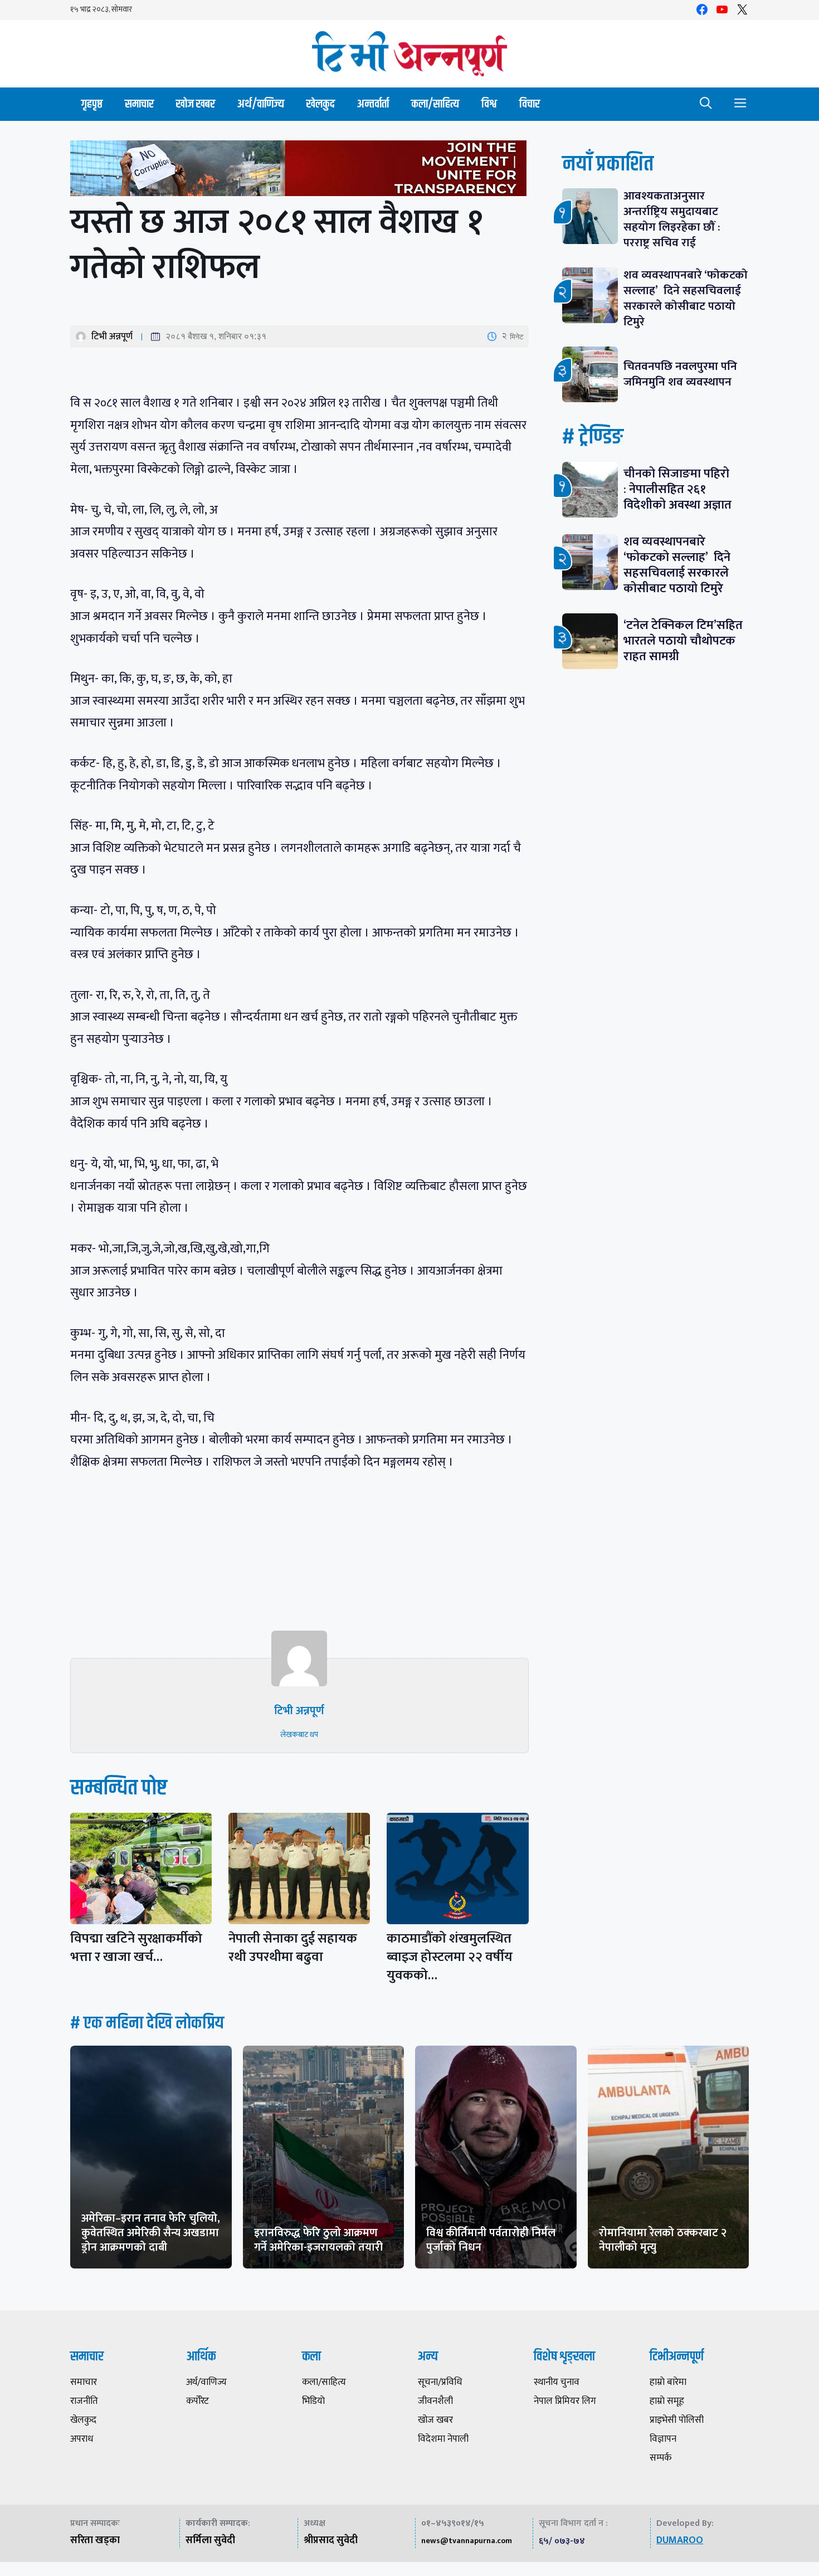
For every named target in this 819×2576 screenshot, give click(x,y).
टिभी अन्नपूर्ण (112, 336)
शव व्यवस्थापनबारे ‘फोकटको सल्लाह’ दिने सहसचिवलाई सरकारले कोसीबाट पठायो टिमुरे (686, 298)
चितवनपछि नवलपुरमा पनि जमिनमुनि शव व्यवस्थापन (680, 374)
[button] (706, 104)
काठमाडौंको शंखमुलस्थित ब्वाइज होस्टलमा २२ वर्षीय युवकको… (450, 1957)
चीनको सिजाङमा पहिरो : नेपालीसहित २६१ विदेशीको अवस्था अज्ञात (677, 489)
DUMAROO (680, 2540)
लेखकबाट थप (299, 1735)
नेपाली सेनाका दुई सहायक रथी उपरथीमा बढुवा (293, 1948)
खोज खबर (196, 104)
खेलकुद (321, 104)
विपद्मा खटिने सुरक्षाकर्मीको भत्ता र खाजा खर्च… (136, 1948)
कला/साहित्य (435, 104)
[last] (299, 171)
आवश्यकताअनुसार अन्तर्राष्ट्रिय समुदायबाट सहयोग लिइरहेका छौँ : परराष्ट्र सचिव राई (672, 219)
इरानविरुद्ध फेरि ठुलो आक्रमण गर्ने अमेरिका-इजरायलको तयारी (318, 2240)
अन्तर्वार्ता (373, 104)
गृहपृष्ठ (92, 104)
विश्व (489, 104)
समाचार (139, 104)
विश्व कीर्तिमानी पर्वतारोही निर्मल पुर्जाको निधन (491, 2240)
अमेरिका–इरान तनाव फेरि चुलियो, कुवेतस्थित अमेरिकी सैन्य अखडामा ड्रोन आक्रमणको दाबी (151, 2233)
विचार (530, 104)
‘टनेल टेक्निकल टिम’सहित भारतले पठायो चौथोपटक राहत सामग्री (683, 641)
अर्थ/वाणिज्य (261, 104)
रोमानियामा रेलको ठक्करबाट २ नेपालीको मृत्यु (663, 2240)
